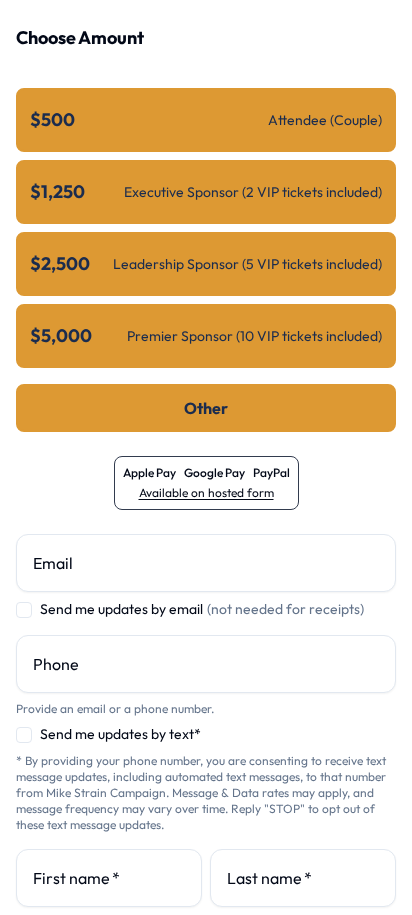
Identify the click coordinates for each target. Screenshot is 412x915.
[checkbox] (24, 610)
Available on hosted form (206, 492)
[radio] (206, 120)
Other (206, 408)
